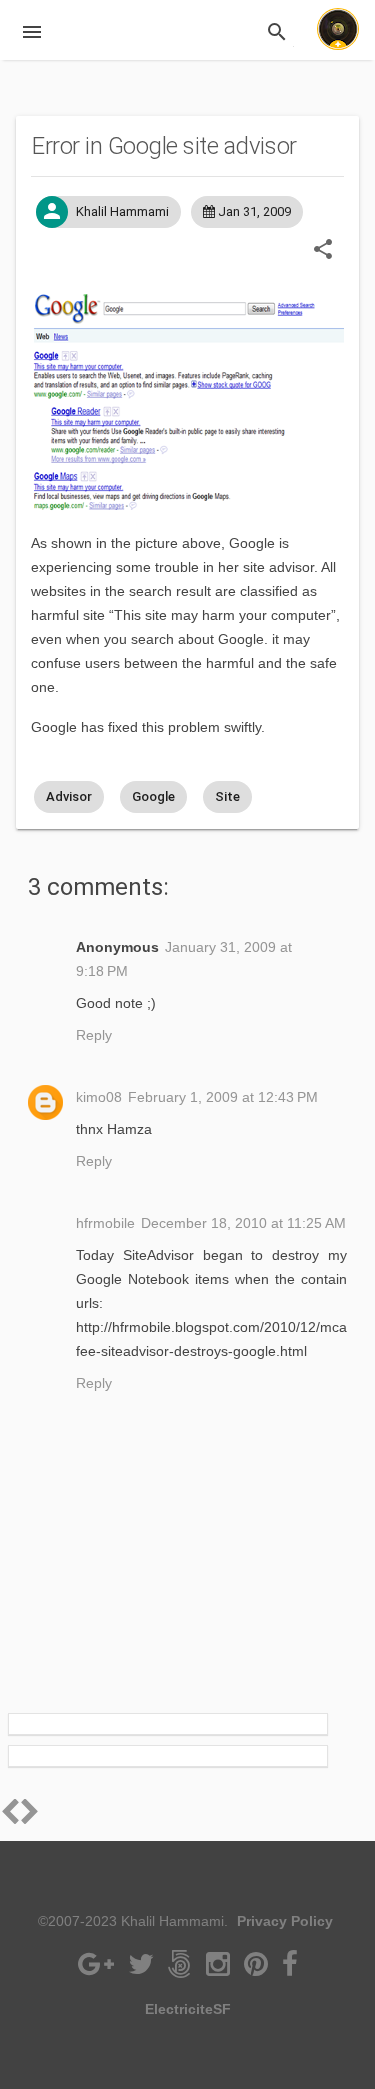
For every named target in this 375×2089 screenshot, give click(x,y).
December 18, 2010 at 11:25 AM (243, 1223)
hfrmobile (105, 1223)
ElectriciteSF (188, 2009)
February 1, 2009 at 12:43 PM (223, 1097)
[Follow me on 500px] (182, 1969)
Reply (94, 1035)
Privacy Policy (285, 1921)
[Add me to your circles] (98, 1969)
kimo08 (99, 1097)
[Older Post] (10, 1817)
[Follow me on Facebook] (290, 1969)
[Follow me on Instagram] (220, 1969)
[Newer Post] (30, 1817)
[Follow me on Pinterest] (258, 1969)
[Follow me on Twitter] (143, 1969)
